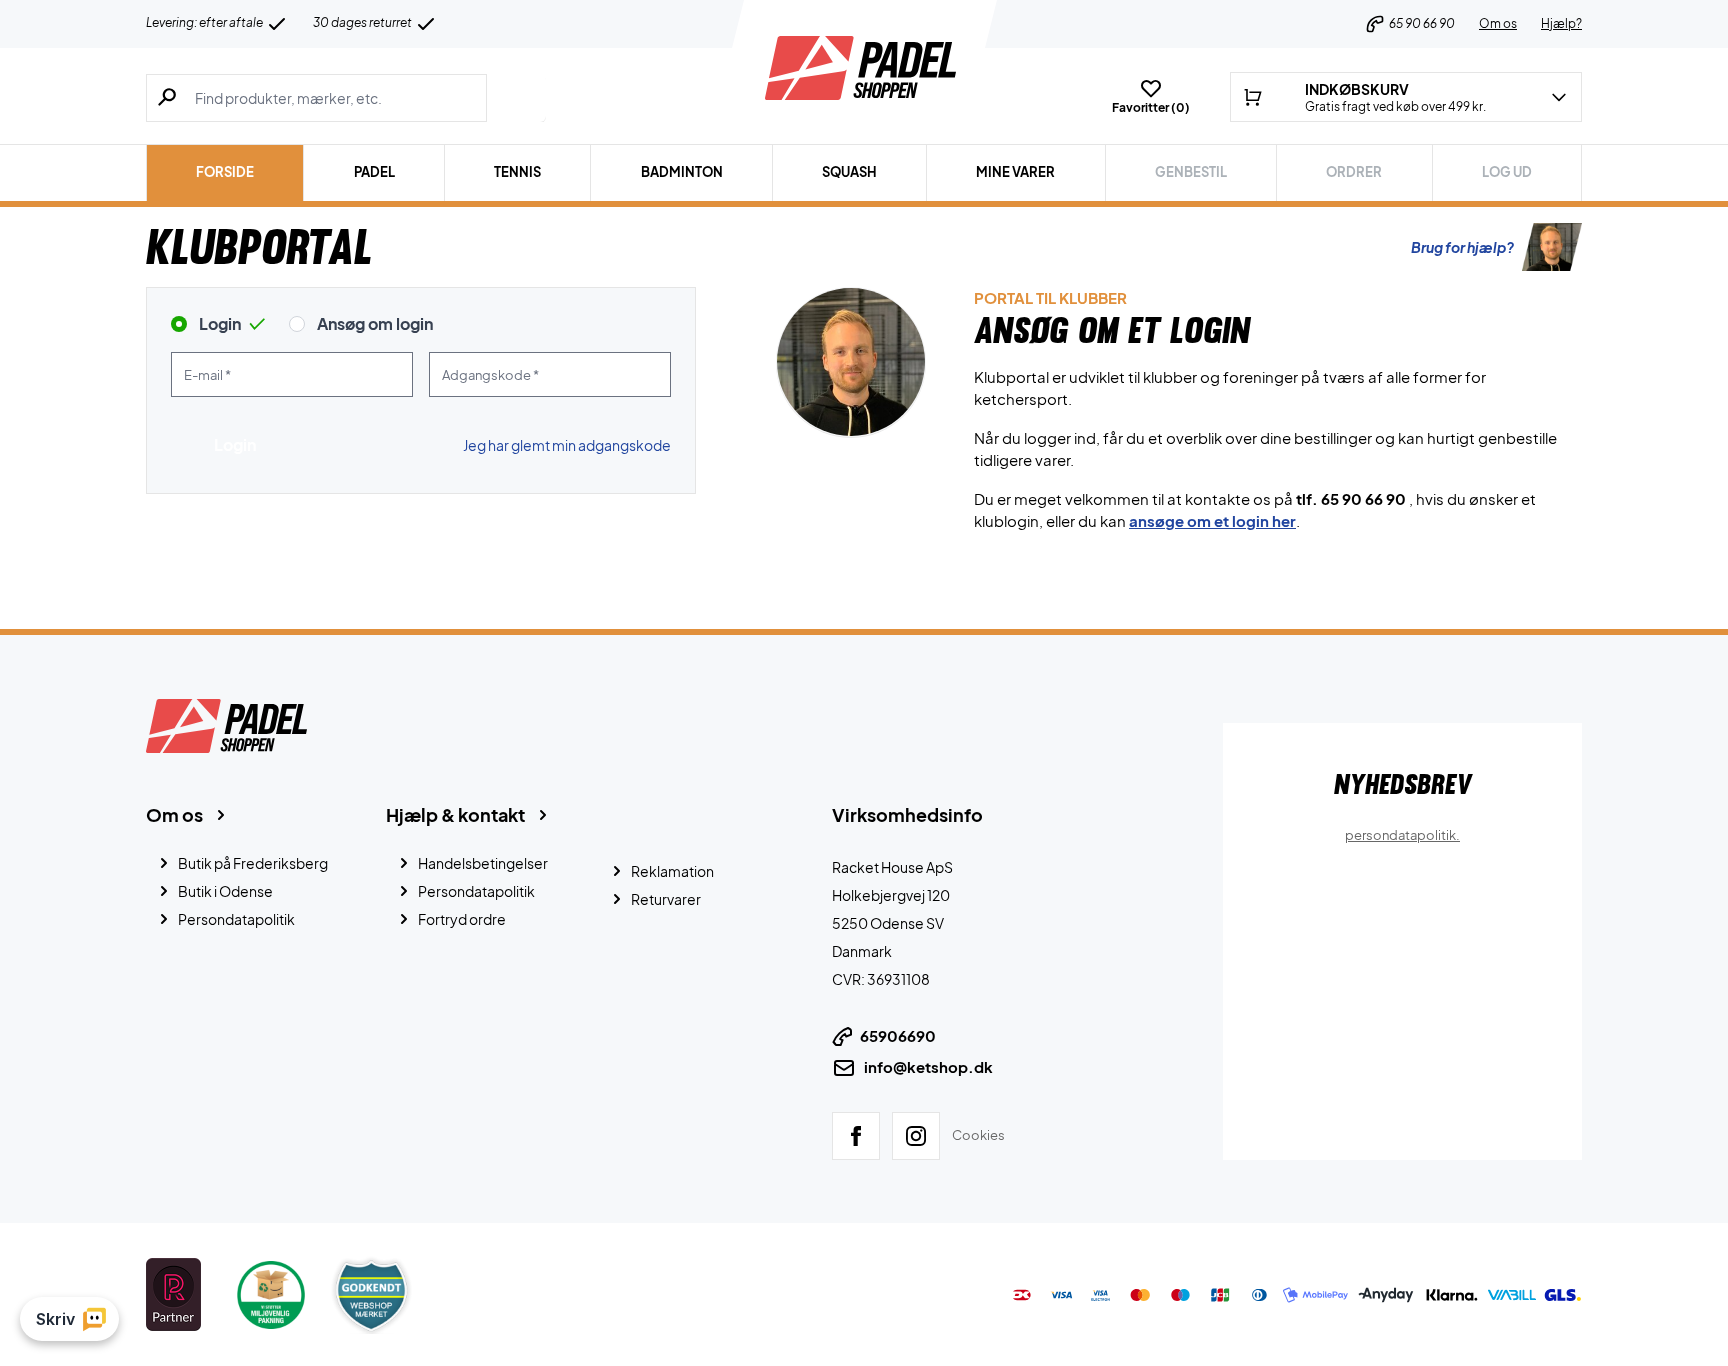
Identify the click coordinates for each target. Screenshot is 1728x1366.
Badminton (682, 172)
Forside (225, 172)
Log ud (1507, 172)
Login (220, 323)
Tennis (517, 172)
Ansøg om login (375, 323)
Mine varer (1015, 172)
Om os (1498, 23)
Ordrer (1354, 172)
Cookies (978, 1134)
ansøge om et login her (1212, 520)
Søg (516, 98)
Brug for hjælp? (1462, 247)
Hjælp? (1561, 23)
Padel (374, 172)
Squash (849, 172)
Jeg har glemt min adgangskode (567, 445)
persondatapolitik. (1402, 835)
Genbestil (1191, 172)
